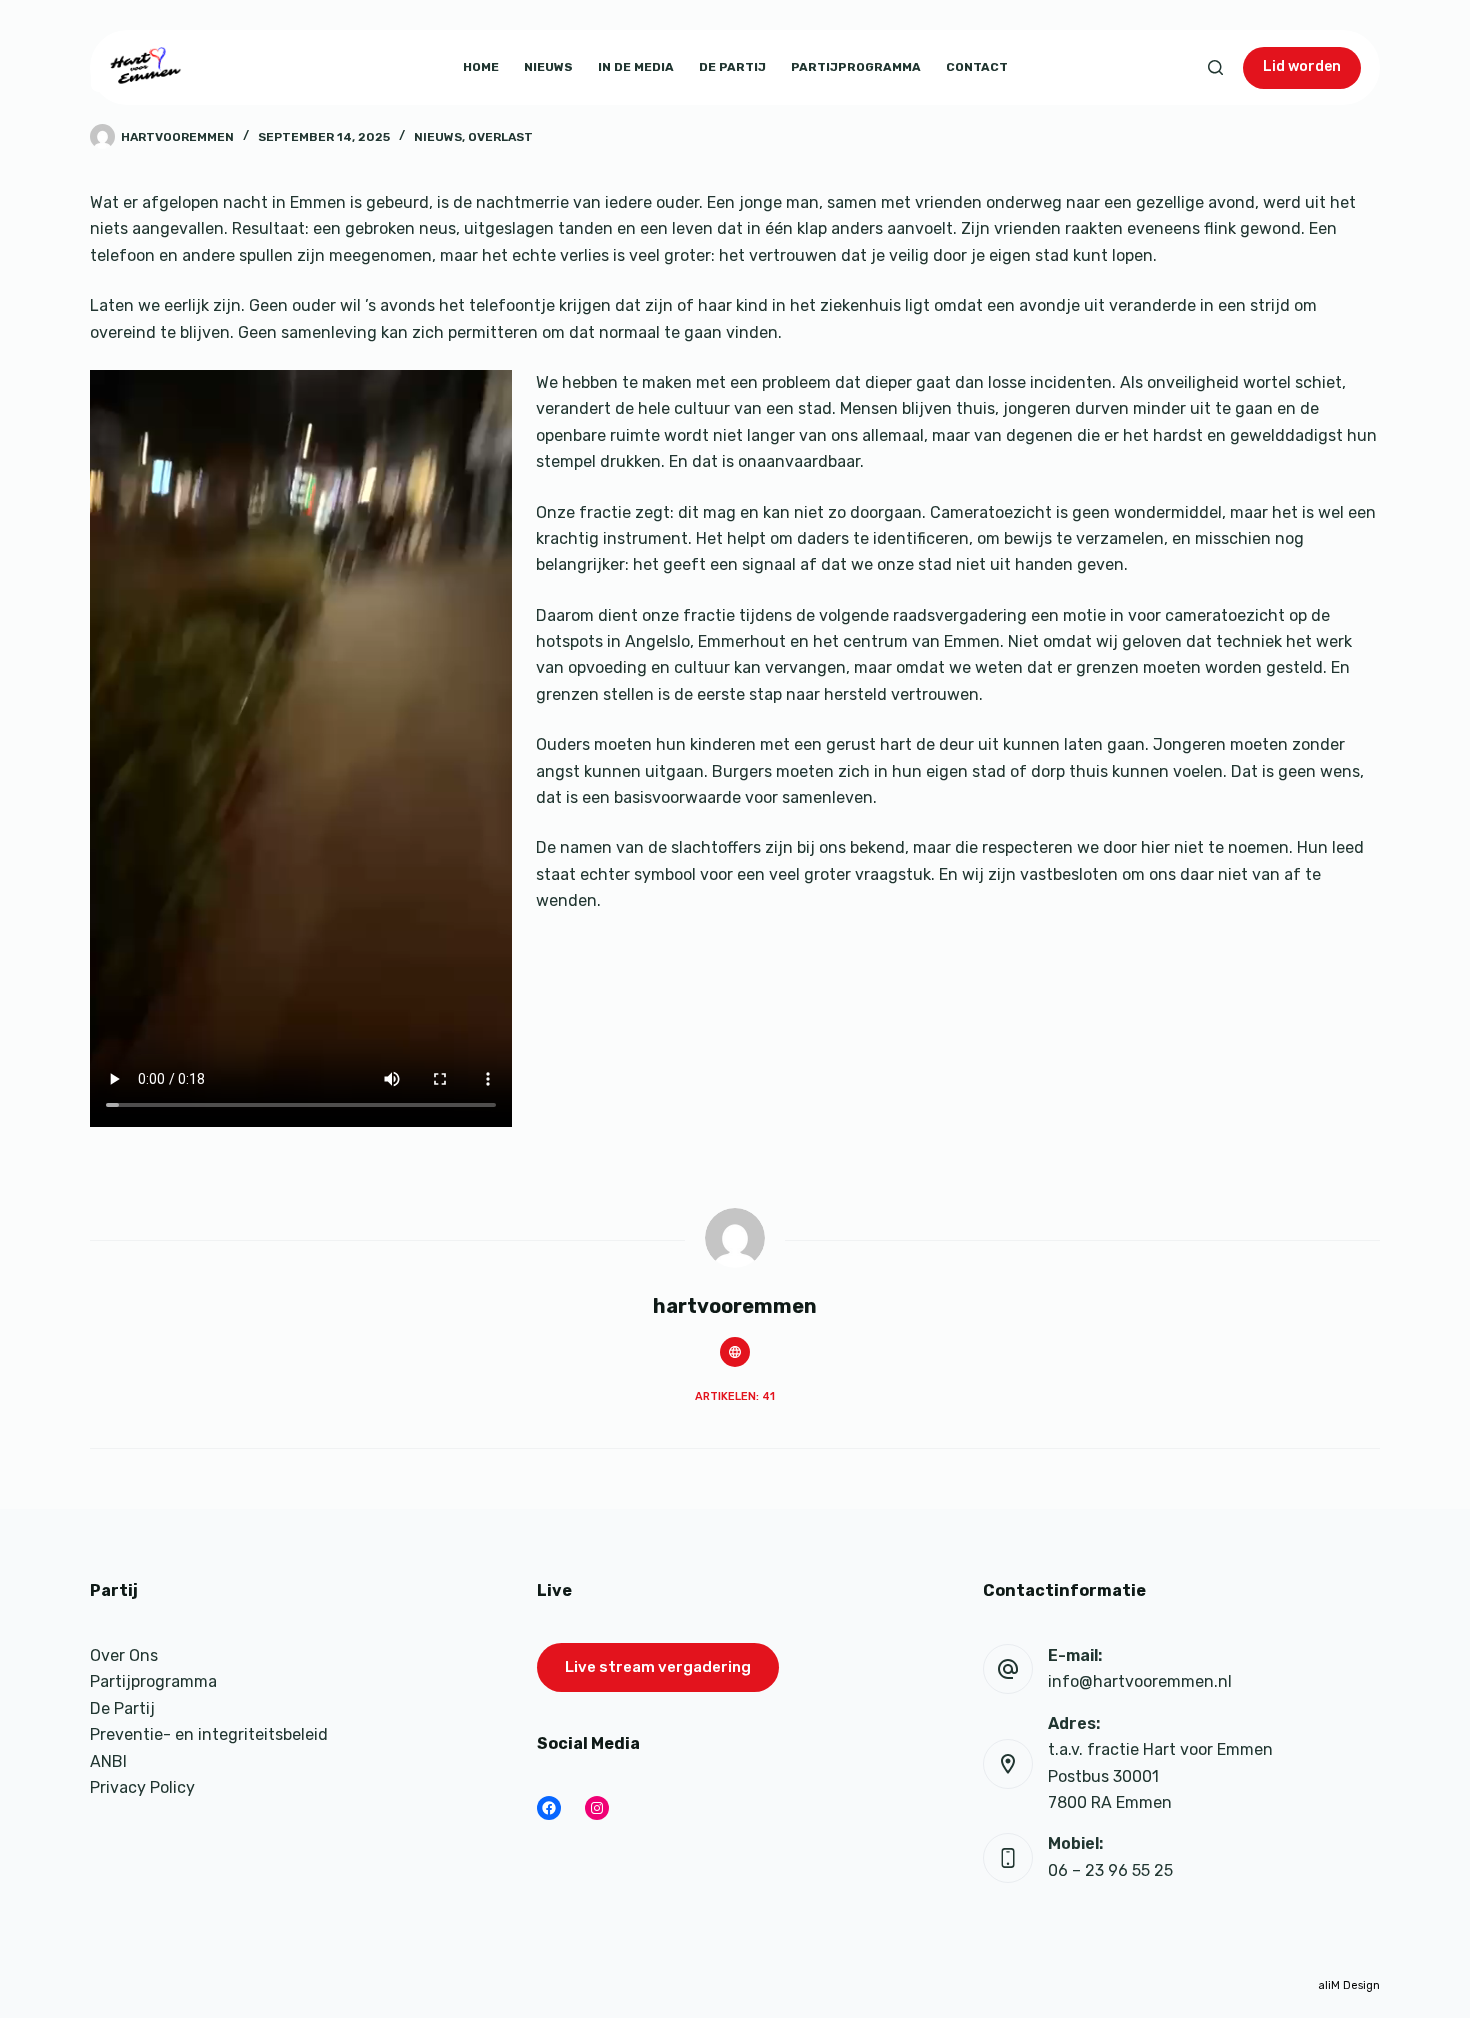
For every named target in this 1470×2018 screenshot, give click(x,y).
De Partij (732, 67)
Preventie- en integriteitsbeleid (209, 1734)
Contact (977, 67)
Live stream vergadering (658, 1667)
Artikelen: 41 (735, 1396)
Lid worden (1302, 66)
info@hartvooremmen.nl (1140, 1681)
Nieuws (548, 67)
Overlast (500, 137)
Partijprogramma (856, 67)
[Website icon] (735, 1352)
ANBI (108, 1761)
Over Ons (124, 1655)
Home (481, 67)
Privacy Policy (142, 1787)
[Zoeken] (1215, 67)
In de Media (636, 67)
